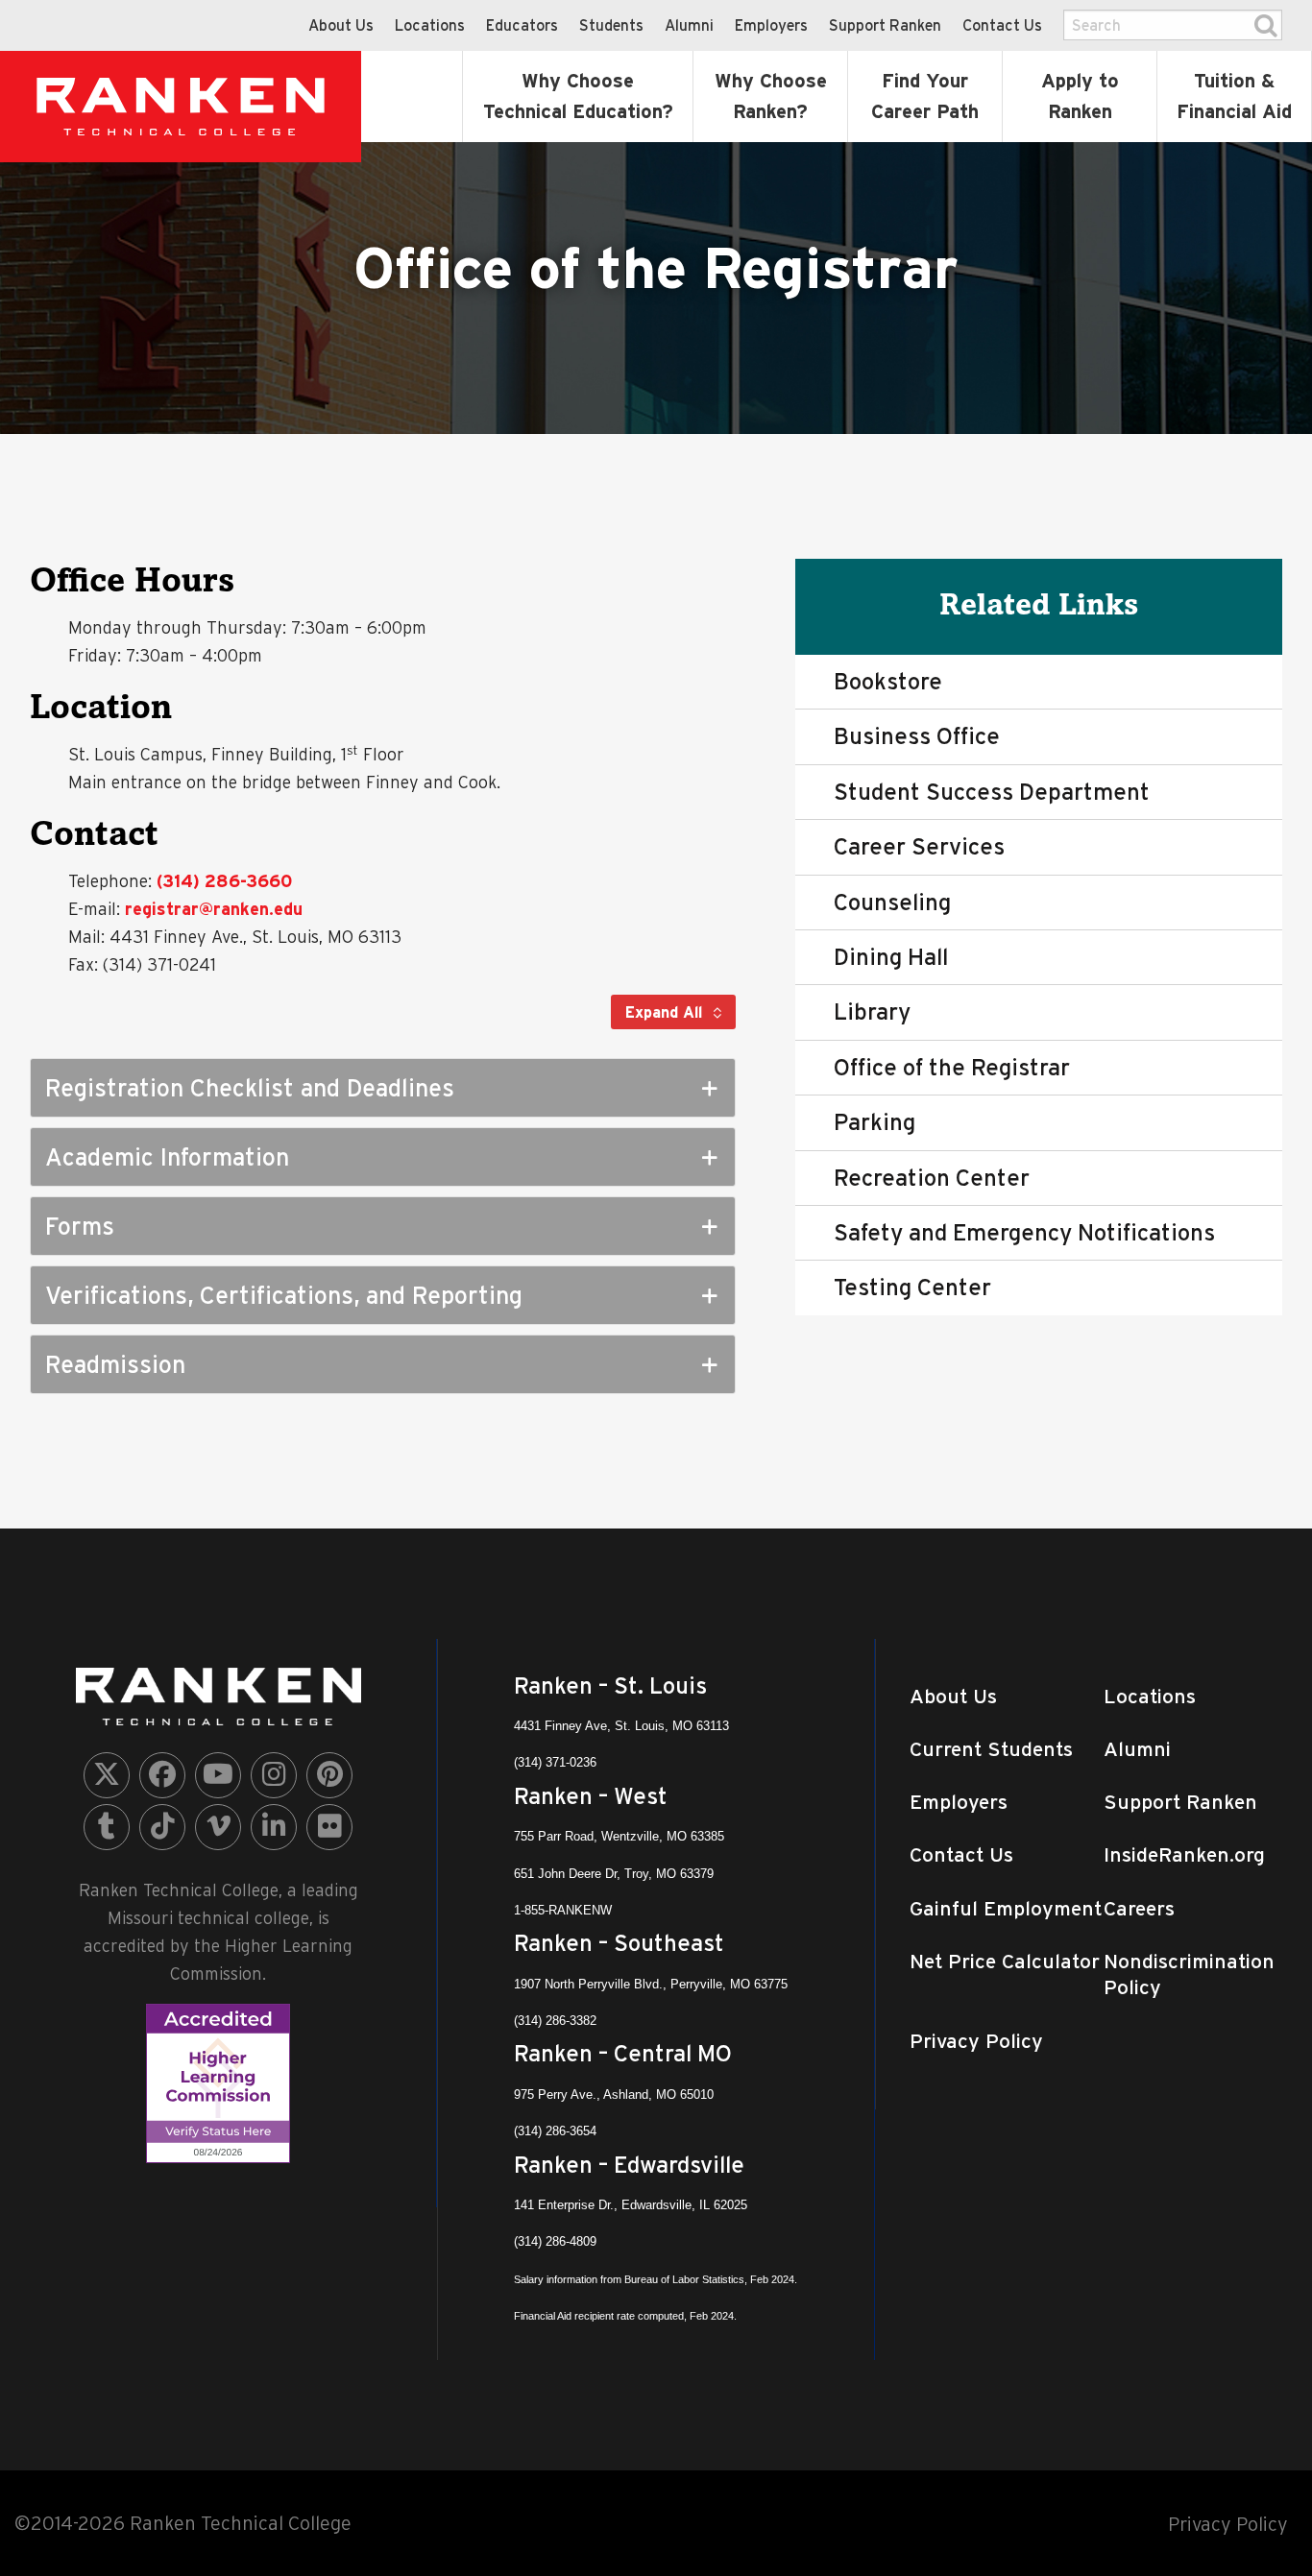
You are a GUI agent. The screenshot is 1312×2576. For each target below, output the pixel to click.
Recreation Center (932, 1178)
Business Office (917, 736)
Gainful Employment (1006, 1908)
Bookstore (888, 681)
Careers (1139, 1908)
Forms (80, 1226)
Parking (875, 1122)
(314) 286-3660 (224, 881)
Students (611, 25)
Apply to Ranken (1080, 96)
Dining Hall (891, 957)
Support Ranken (885, 25)
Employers (771, 25)
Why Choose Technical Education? (578, 96)
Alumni (689, 25)
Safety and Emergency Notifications (1024, 1232)
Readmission (115, 1364)
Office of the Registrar (952, 1067)
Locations (430, 25)
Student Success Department (992, 792)
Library (872, 1011)
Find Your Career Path (925, 96)
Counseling (892, 902)
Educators (522, 25)
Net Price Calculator (1005, 1961)
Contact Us (1002, 25)
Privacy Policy (976, 2041)
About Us (341, 25)
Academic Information (167, 1157)
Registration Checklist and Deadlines (250, 1088)
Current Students (991, 1749)
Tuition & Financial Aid (1234, 96)
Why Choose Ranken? (771, 96)
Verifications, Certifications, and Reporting (284, 1295)
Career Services (919, 846)
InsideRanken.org (1184, 1854)
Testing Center (912, 1287)
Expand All (666, 1012)
